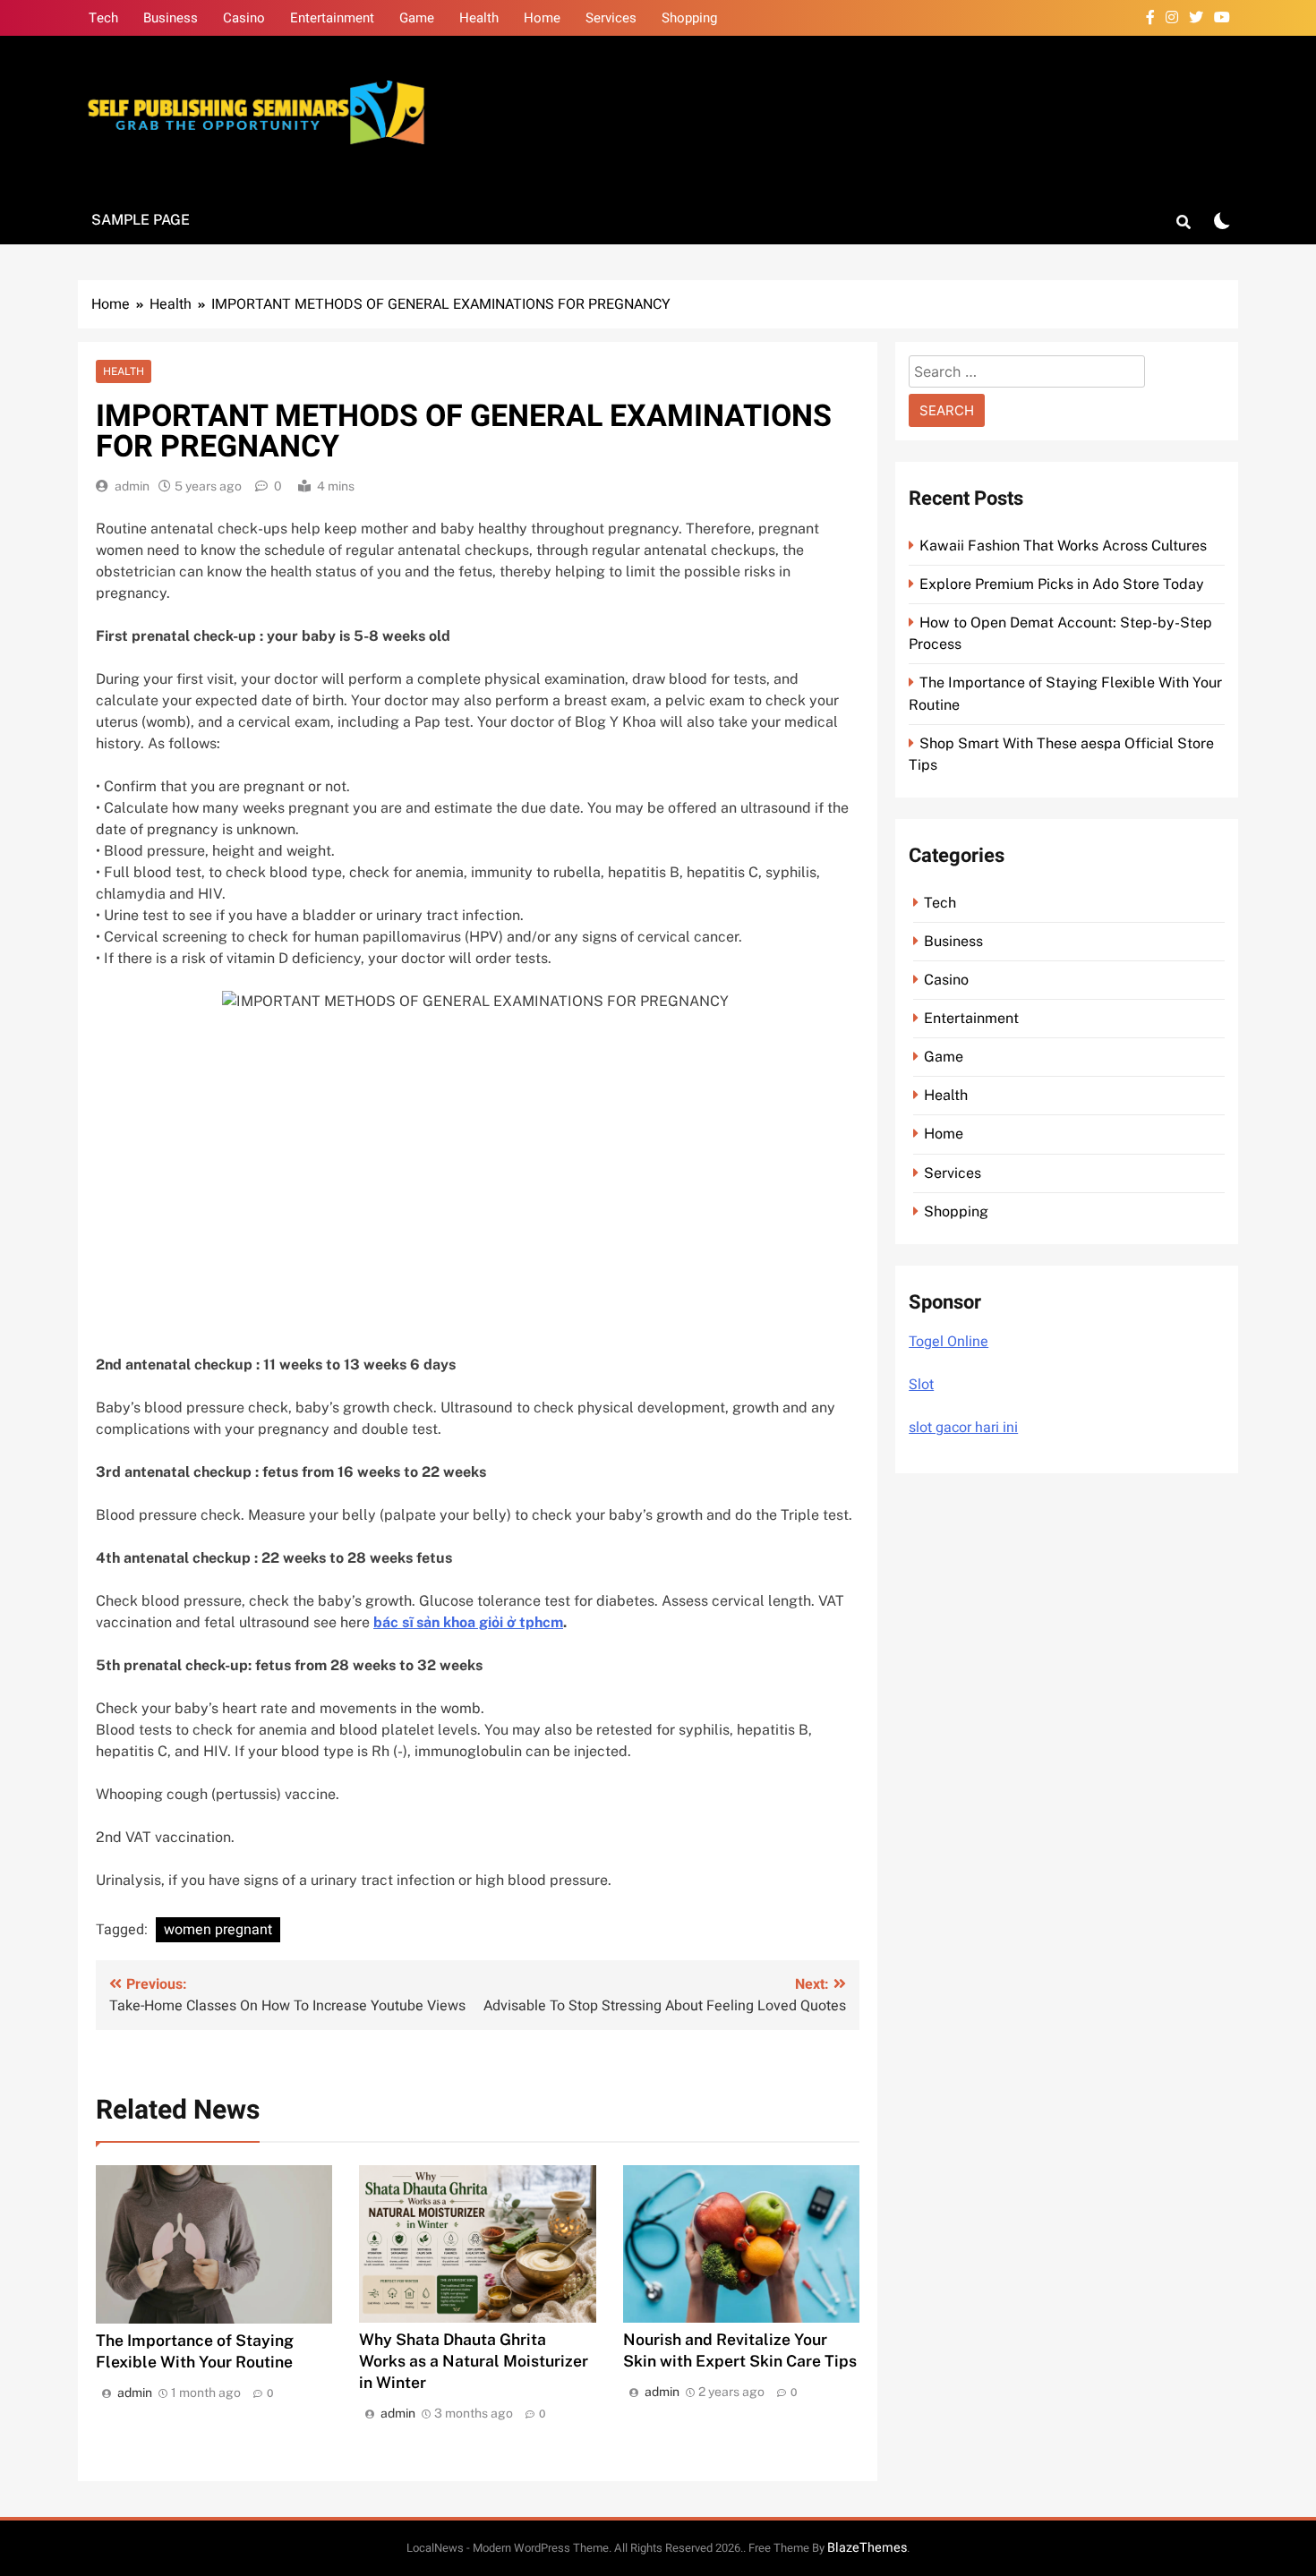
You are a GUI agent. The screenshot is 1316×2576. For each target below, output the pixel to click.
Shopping (689, 18)
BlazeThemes (867, 2548)
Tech (103, 18)
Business (171, 18)
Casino (244, 18)
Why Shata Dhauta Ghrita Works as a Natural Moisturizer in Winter (474, 2361)
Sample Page (141, 220)
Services (611, 18)
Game (417, 18)
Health (479, 18)
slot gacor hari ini (963, 1428)
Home (542, 18)
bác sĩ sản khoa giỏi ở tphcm (468, 1622)
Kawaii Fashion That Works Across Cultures (1063, 546)
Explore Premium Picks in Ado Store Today (1062, 584)
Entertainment (332, 18)
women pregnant (218, 1930)
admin (132, 486)
